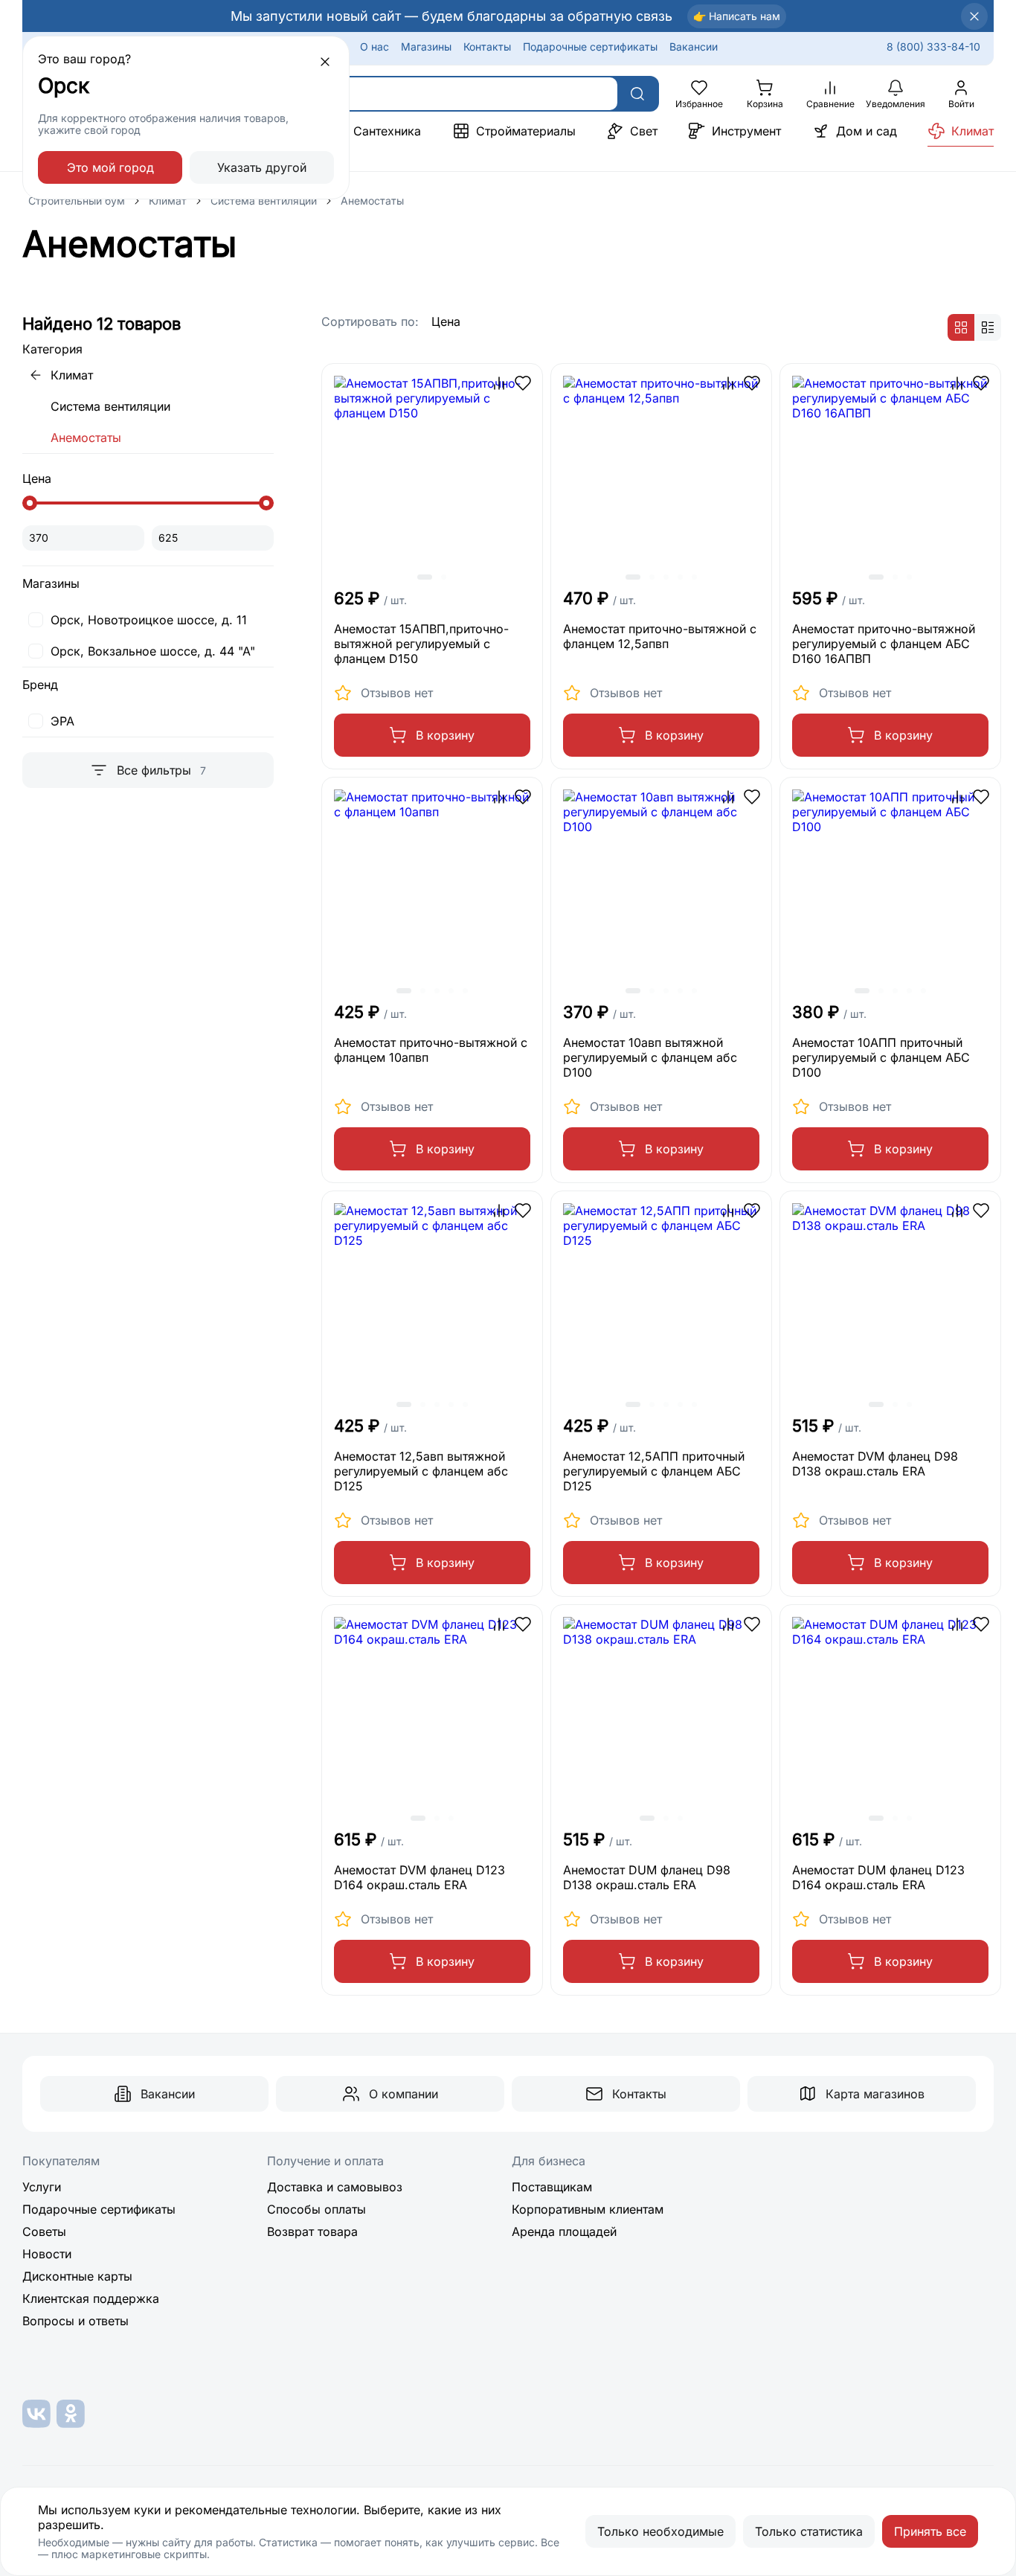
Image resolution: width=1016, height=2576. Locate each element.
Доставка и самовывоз (335, 2187)
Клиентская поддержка (91, 2298)
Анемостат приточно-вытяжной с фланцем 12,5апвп (660, 636)
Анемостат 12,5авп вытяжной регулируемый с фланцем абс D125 (421, 1471)
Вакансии (694, 47)
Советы (44, 2231)
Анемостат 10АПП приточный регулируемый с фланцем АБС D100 (881, 1057)
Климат (168, 201)
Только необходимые (660, 2531)
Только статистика (809, 2531)
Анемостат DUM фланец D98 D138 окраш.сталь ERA (647, 1877)
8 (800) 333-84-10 (933, 47)
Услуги (42, 2187)
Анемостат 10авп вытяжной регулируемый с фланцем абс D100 (650, 1057)
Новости (47, 2254)
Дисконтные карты (77, 2276)
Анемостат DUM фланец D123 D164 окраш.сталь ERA (878, 1877)
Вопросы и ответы (75, 2321)
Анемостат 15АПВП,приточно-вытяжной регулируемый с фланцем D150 (421, 644)
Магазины (426, 47)
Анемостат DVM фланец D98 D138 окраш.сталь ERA (875, 1464)
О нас (374, 47)
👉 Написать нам (737, 16)
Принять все (930, 2531)
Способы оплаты (316, 2209)
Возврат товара (312, 2231)
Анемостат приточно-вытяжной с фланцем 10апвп (431, 1050)
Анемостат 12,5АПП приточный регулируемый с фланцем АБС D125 (654, 1471)
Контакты (487, 47)
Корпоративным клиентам (588, 2209)
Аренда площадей (564, 2231)
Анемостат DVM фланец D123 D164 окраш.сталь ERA (419, 1877)
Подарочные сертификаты (590, 47)
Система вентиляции (264, 201)
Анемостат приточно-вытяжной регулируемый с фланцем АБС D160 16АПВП (884, 644)
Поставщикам (552, 2187)
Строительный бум (77, 201)
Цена (446, 321)
